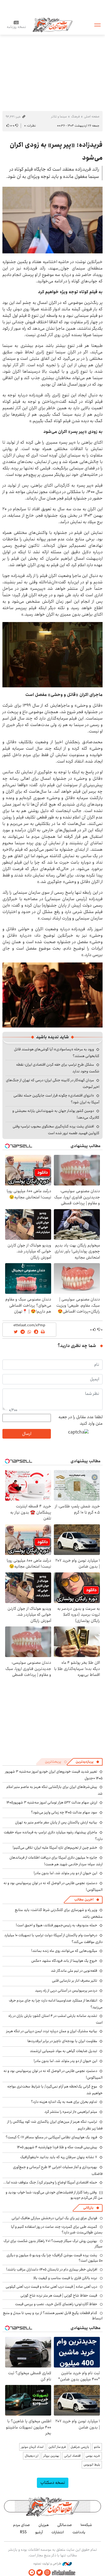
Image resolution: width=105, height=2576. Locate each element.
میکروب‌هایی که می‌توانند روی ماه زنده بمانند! (64, 1951)
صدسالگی (65, 2525)
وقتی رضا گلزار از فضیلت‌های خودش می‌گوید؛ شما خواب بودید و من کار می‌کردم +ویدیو (54, 2195)
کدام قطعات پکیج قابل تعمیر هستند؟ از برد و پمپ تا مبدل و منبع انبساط (53, 2316)
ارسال (27, 1434)
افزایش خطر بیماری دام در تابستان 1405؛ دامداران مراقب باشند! (52, 2269)
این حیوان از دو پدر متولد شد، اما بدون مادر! (65, 1873)
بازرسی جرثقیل (80, 2447)
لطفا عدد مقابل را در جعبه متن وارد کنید (80, 1420)
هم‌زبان (44, 2525)
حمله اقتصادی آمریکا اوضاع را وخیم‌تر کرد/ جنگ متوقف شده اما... (50, 2182)
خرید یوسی (93, 2456)
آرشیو (39, 2532)
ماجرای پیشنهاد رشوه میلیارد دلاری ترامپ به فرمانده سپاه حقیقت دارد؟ (53, 1836)
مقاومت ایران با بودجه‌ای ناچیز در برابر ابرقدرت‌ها (62, 2041)
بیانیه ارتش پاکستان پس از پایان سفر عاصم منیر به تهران (56, 1822)
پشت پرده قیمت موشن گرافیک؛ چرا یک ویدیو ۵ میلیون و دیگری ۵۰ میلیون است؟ (55, 2258)
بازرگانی (88, 2208)
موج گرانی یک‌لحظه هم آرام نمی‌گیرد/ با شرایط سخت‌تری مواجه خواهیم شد (55, 2090)
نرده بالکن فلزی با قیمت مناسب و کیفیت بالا (65, 2278)
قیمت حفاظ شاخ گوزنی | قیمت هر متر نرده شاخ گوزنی (59, 2295)
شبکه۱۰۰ (86, 2525)
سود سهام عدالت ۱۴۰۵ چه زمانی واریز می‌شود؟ (64, 1812)
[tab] (87, 1762)
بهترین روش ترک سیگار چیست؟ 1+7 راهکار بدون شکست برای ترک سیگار (53, 2244)
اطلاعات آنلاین (52, 25)
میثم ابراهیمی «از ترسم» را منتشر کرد (71, 2112)
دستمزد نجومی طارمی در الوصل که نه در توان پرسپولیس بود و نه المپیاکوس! (53, 1886)
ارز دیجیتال (32, 2456)
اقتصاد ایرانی (72, 2456)
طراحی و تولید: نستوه (48, 2564)
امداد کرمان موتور (32, 2447)
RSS (23, 2532)
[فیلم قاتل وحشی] (52, 995)
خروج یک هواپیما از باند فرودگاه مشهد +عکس (64, 1961)
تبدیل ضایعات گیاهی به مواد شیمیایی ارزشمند (64, 2051)
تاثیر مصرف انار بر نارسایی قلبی (75, 1981)
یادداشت (79, 2532)
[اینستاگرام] (47, 2573)
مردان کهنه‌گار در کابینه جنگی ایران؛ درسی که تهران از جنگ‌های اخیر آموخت (53, 1084)
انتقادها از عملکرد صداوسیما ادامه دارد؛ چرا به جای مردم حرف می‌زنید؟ (56, 2004)
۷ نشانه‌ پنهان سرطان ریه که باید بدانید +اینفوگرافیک (59, 2157)
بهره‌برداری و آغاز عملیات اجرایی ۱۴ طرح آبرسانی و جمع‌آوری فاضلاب (58, 2170)
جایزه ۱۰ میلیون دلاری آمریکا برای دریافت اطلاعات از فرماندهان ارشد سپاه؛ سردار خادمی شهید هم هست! (56, 1861)
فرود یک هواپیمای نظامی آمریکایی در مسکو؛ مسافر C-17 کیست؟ (51, 2137)
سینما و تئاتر (59, 116)
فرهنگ (75, 116)
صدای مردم (22, 2525)
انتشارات (58, 2532)
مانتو (97, 2447)
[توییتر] (40, 2573)
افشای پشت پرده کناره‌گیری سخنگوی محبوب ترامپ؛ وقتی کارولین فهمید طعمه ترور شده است (56, 1130)
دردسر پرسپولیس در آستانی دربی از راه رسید (66, 1991)
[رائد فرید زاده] (52, 220)
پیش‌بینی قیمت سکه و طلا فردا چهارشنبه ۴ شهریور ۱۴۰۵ (57, 2147)
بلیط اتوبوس (92, 2465)
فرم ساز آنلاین (57, 2447)
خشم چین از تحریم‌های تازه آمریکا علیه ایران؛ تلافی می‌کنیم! (55, 1848)
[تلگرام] (32, 2573)
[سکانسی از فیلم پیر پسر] (52, 654)
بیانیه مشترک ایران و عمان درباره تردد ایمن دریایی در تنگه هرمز (52, 2031)
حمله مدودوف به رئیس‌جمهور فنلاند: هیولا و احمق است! (57, 1925)
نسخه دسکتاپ (53, 2483)
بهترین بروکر (51, 2456)
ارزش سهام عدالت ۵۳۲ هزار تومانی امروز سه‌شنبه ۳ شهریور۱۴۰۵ (52, 1802)
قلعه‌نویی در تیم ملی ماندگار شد (74, 1971)
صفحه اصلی (92, 116)
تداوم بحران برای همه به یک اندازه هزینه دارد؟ (64, 2102)
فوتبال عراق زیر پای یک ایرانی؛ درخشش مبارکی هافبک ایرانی (54, 2218)
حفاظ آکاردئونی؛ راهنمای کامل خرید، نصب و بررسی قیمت (56, 2304)
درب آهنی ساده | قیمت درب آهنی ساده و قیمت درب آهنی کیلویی (51, 2287)
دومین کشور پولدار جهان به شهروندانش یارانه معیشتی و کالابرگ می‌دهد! (56, 1114)
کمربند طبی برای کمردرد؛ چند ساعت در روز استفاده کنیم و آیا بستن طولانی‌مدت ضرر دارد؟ (57, 2229)
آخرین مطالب (84, 1900)
